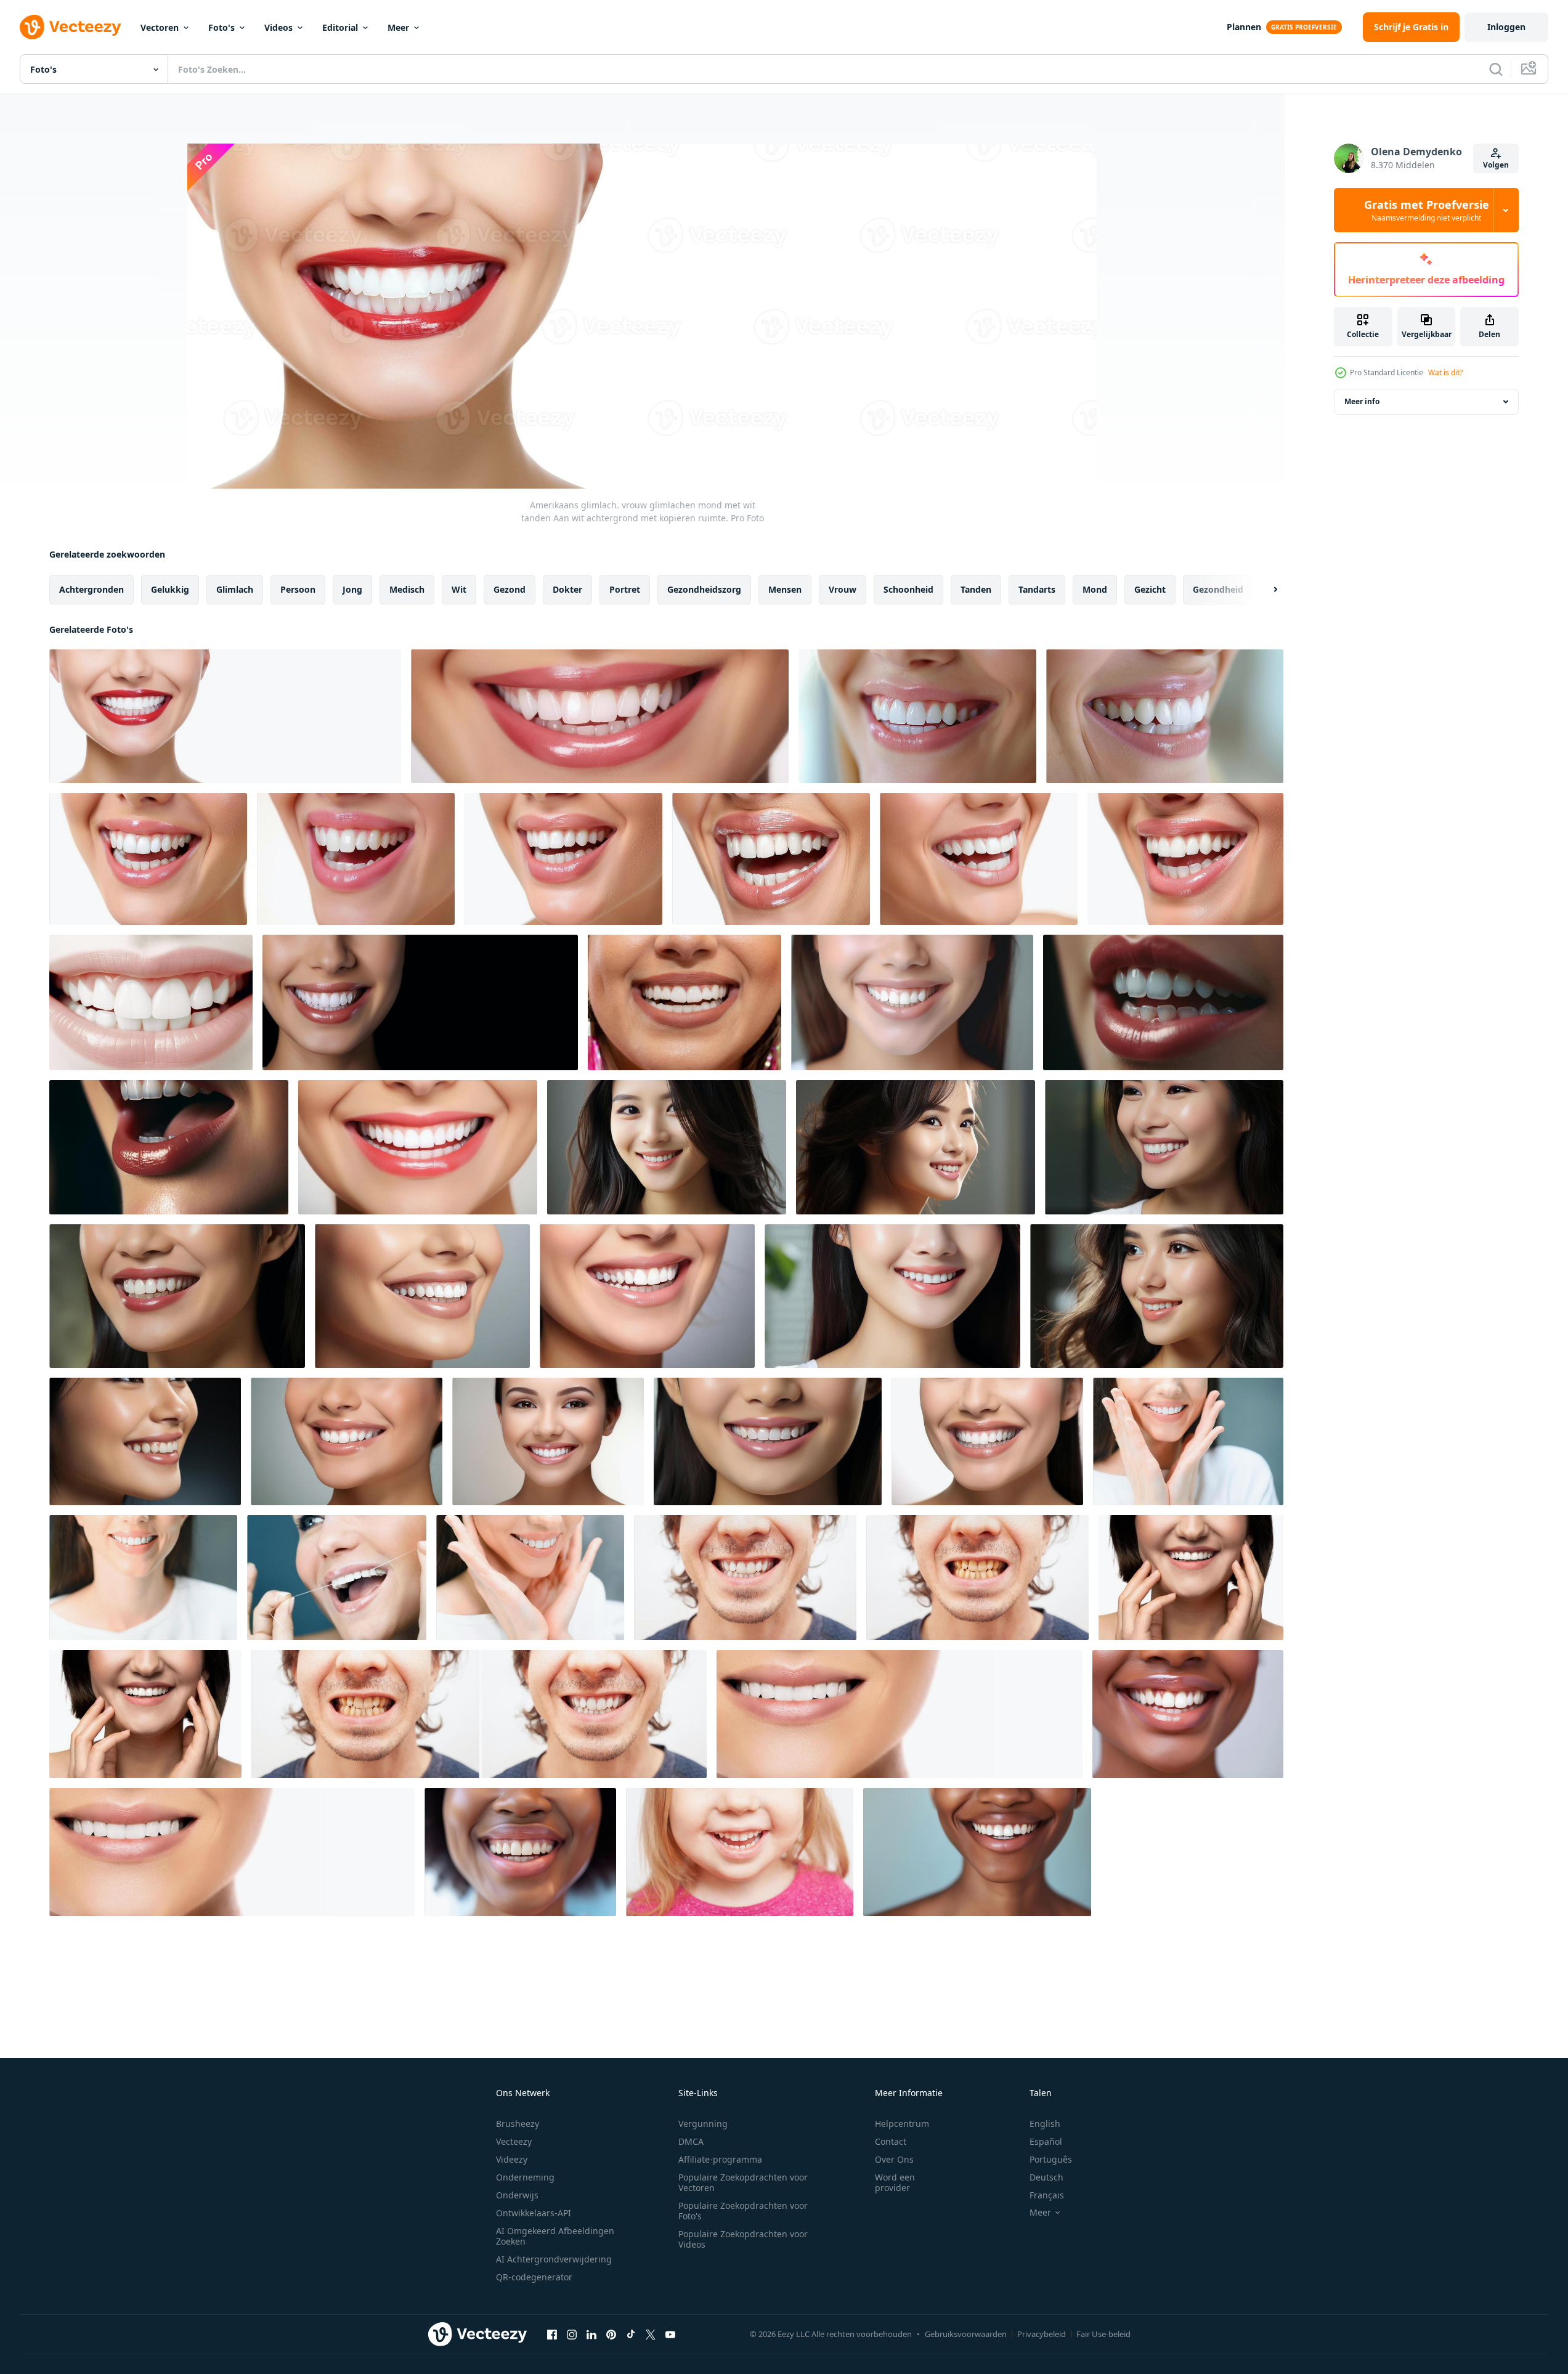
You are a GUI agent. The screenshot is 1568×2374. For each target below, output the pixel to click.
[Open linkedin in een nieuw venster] (591, 2334)
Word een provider (895, 2182)
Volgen (1496, 165)
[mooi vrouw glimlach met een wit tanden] (1191, 1578)
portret (625, 589)
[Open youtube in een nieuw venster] (670, 2334)
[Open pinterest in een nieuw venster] (611, 2334)
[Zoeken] (1496, 69)
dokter (567, 589)
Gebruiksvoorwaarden (966, 2334)
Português (1051, 2159)
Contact (891, 2141)
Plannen (1244, 27)
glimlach (235, 589)
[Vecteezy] (70, 27)
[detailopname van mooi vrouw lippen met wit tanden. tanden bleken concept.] (1163, 1002)
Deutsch (1046, 2177)
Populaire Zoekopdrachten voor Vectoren (743, 2182)
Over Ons (894, 2159)
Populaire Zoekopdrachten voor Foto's (743, 2211)
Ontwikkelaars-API (534, 2213)
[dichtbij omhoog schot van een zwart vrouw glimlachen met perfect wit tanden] (1188, 1714)
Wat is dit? (1445, 372)
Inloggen (1506, 27)
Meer (398, 27)
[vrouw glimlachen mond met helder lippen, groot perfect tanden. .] (151, 1002)
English (1045, 2124)
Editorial (340, 27)
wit (459, 589)
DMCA (691, 2141)
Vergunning (703, 2124)
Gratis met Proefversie (1427, 210)
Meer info (1362, 401)
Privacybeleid (1042, 2334)
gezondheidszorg (704, 589)
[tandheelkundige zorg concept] (337, 1578)
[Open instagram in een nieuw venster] (572, 2334)
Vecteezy (514, 2141)
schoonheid (908, 589)
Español (1046, 2141)
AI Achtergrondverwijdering (554, 2259)
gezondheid (1218, 589)
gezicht (1150, 589)
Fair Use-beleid (1103, 2334)
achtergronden (91, 589)
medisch (407, 589)
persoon (298, 589)
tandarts (1037, 589)
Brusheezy (518, 2124)
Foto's (221, 27)
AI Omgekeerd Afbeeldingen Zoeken (555, 2236)
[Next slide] (1265, 590)
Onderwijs (517, 2195)
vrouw (843, 589)
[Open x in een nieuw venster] (651, 2334)
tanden (976, 589)
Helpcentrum (902, 2124)
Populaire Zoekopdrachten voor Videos (743, 2239)
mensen (785, 589)
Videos (278, 27)
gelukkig (170, 589)
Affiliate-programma (720, 2159)
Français (1047, 2195)
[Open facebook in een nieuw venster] (552, 2334)
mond (1095, 589)
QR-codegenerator (534, 2277)
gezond (510, 589)
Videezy (512, 2159)
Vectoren (160, 27)
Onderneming (525, 2177)
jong (352, 589)
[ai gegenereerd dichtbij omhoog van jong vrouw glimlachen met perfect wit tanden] (667, 1147)
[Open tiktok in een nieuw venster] (631, 2334)
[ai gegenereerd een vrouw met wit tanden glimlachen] (912, 1002)
